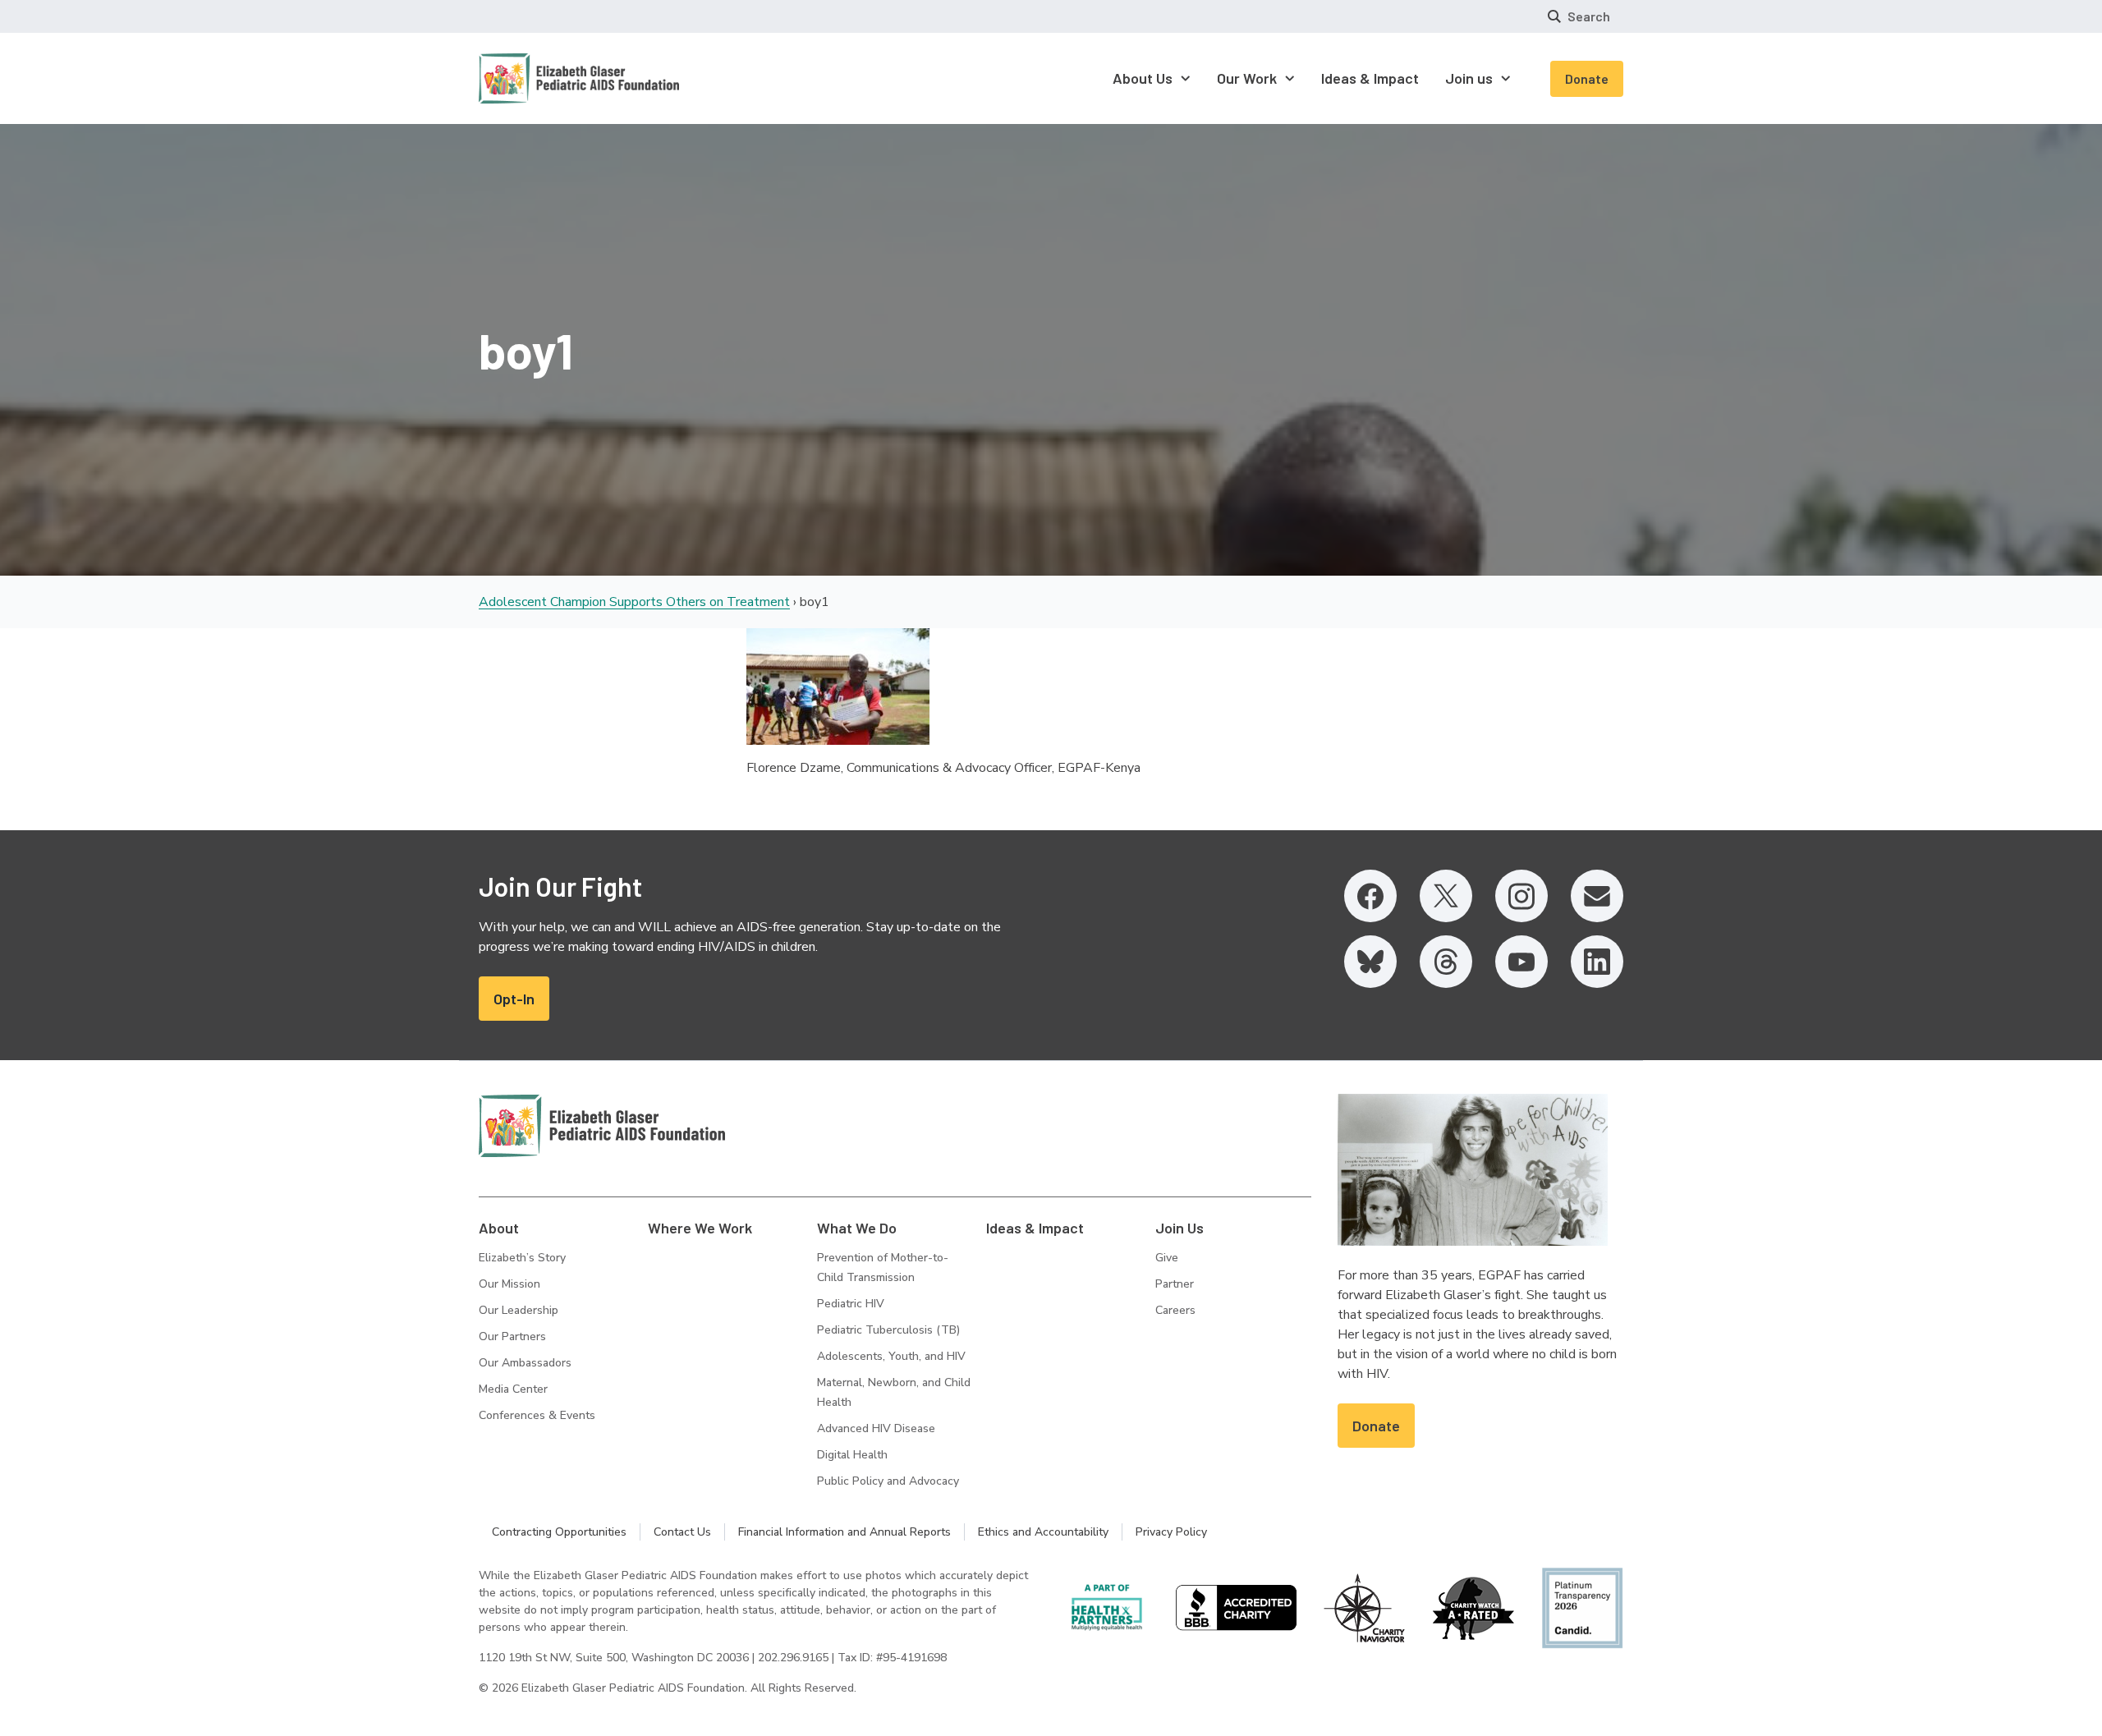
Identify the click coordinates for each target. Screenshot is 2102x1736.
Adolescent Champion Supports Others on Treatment (634, 602)
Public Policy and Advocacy (888, 1481)
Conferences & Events (537, 1415)
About (499, 1228)
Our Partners (512, 1336)
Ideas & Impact (1035, 1228)
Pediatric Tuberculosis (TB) (888, 1330)
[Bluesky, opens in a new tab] (1370, 962)
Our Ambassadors (525, 1363)
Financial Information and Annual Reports (844, 1532)
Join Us (1180, 1228)
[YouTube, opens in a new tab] (1521, 962)
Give (1167, 1258)
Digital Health (852, 1455)
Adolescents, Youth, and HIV (891, 1356)
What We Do (857, 1228)
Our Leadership (519, 1310)
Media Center (513, 1389)
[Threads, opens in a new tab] (1446, 962)
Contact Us (682, 1532)
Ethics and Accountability (1043, 1532)
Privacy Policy (1171, 1532)
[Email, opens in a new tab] (1597, 896)
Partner (1175, 1284)
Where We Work (700, 1228)
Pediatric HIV (851, 1304)
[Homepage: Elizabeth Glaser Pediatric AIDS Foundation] (536, 78)
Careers (1175, 1310)
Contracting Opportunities (559, 1532)
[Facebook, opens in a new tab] (1370, 896)
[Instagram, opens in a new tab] (1521, 896)
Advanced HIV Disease (876, 1428)
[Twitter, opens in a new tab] (1446, 896)
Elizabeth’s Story (522, 1258)
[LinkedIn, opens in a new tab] (1597, 962)
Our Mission (509, 1284)
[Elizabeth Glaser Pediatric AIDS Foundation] (602, 1126)
